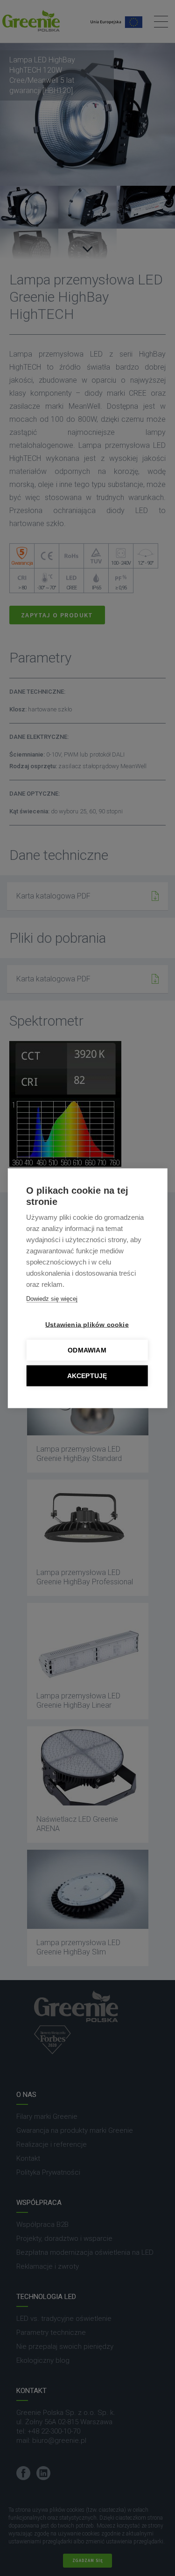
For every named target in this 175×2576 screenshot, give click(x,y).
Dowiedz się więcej (52, 1298)
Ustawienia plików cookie (87, 1324)
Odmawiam (87, 1350)
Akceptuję (87, 1376)
